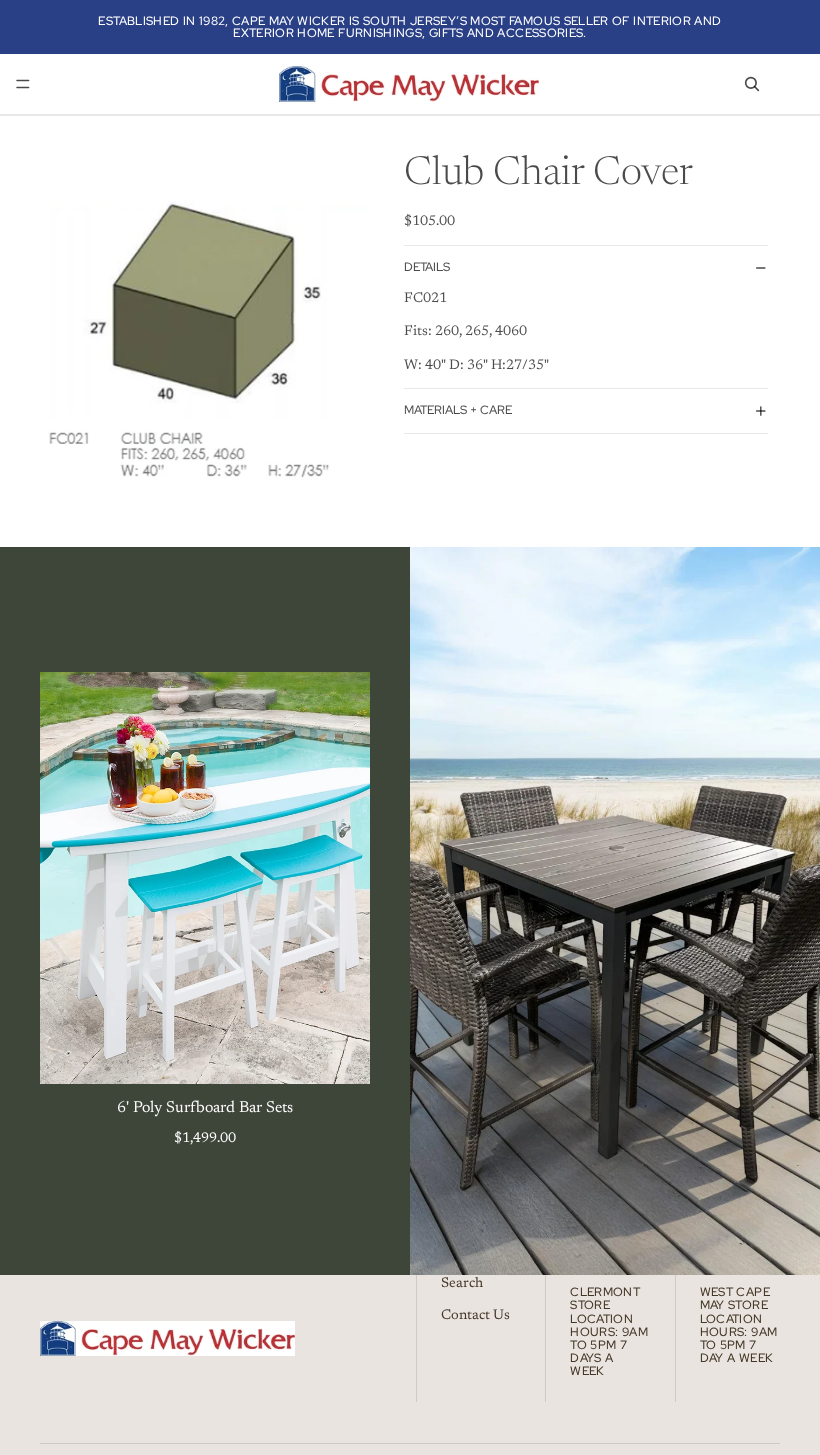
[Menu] (23, 84)
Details (427, 267)
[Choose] (339, 1054)
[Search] (752, 84)
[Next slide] (340, 878)
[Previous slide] (70, 878)
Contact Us (475, 1315)
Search (462, 1284)
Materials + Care (458, 410)
